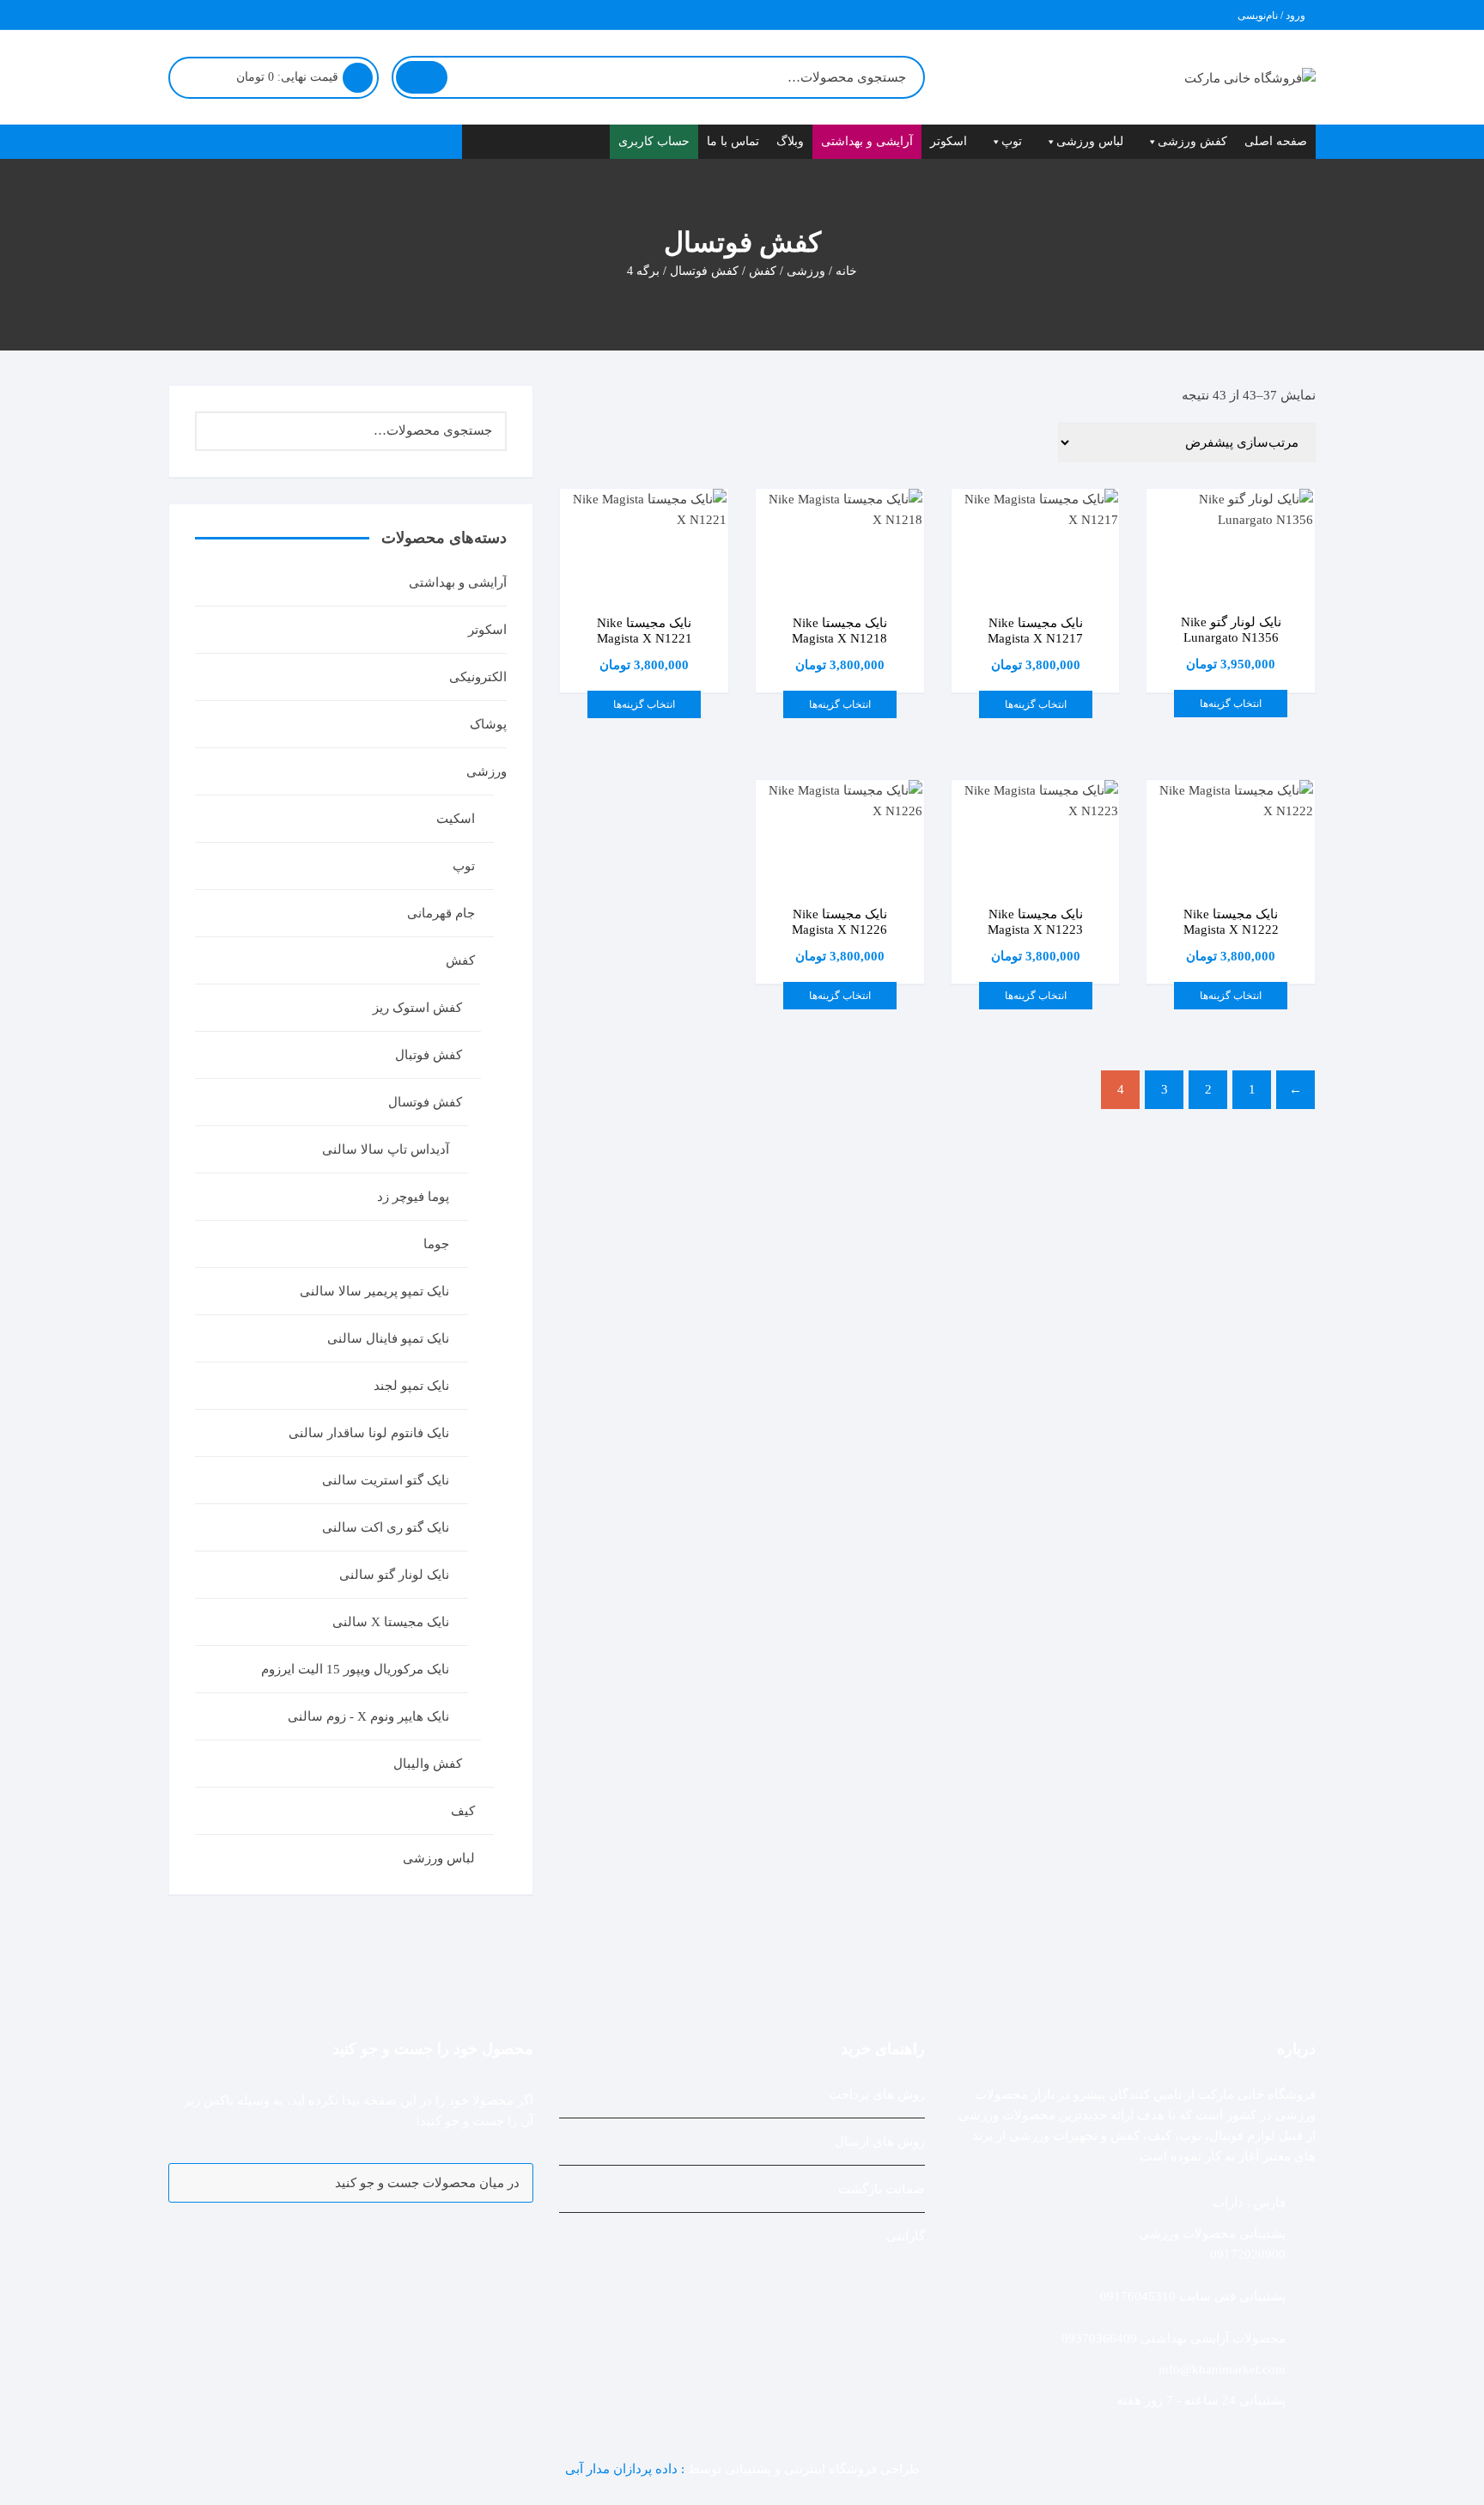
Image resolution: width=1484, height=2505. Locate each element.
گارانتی (906, 2236)
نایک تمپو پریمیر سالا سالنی (374, 1291)
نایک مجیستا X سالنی (391, 1622)
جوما (436, 1244)
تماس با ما (733, 141)
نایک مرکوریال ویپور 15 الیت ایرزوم (355, 1669)
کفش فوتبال (429, 1055)
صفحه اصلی (1276, 141)
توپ (1012, 141)
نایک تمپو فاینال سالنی (388, 1338)
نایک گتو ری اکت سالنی (386, 1527)
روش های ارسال (880, 2142)
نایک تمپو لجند (411, 1386)
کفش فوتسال (704, 271)
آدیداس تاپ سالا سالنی (386, 1149)
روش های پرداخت (877, 2094)
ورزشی (806, 271)
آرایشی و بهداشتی (867, 141)
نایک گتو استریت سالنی (386, 1480)
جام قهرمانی (441, 913)
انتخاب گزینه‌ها (1231, 704)
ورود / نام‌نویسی (1273, 15)
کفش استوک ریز (417, 1008)
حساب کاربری (654, 141)
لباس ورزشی (1090, 141)
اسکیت (456, 819)
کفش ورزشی (1192, 141)
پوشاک (488, 724)
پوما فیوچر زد (413, 1197)
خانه (846, 271)
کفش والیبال (428, 1764)
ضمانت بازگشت (882, 2189)
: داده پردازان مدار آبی (626, 2469)
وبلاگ (790, 141)
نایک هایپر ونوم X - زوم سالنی (368, 1716)
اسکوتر (949, 141)
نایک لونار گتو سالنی (394, 1575)
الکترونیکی (478, 677)
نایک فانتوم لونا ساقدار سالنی (369, 1433)
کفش (763, 271)
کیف (463, 1811)
